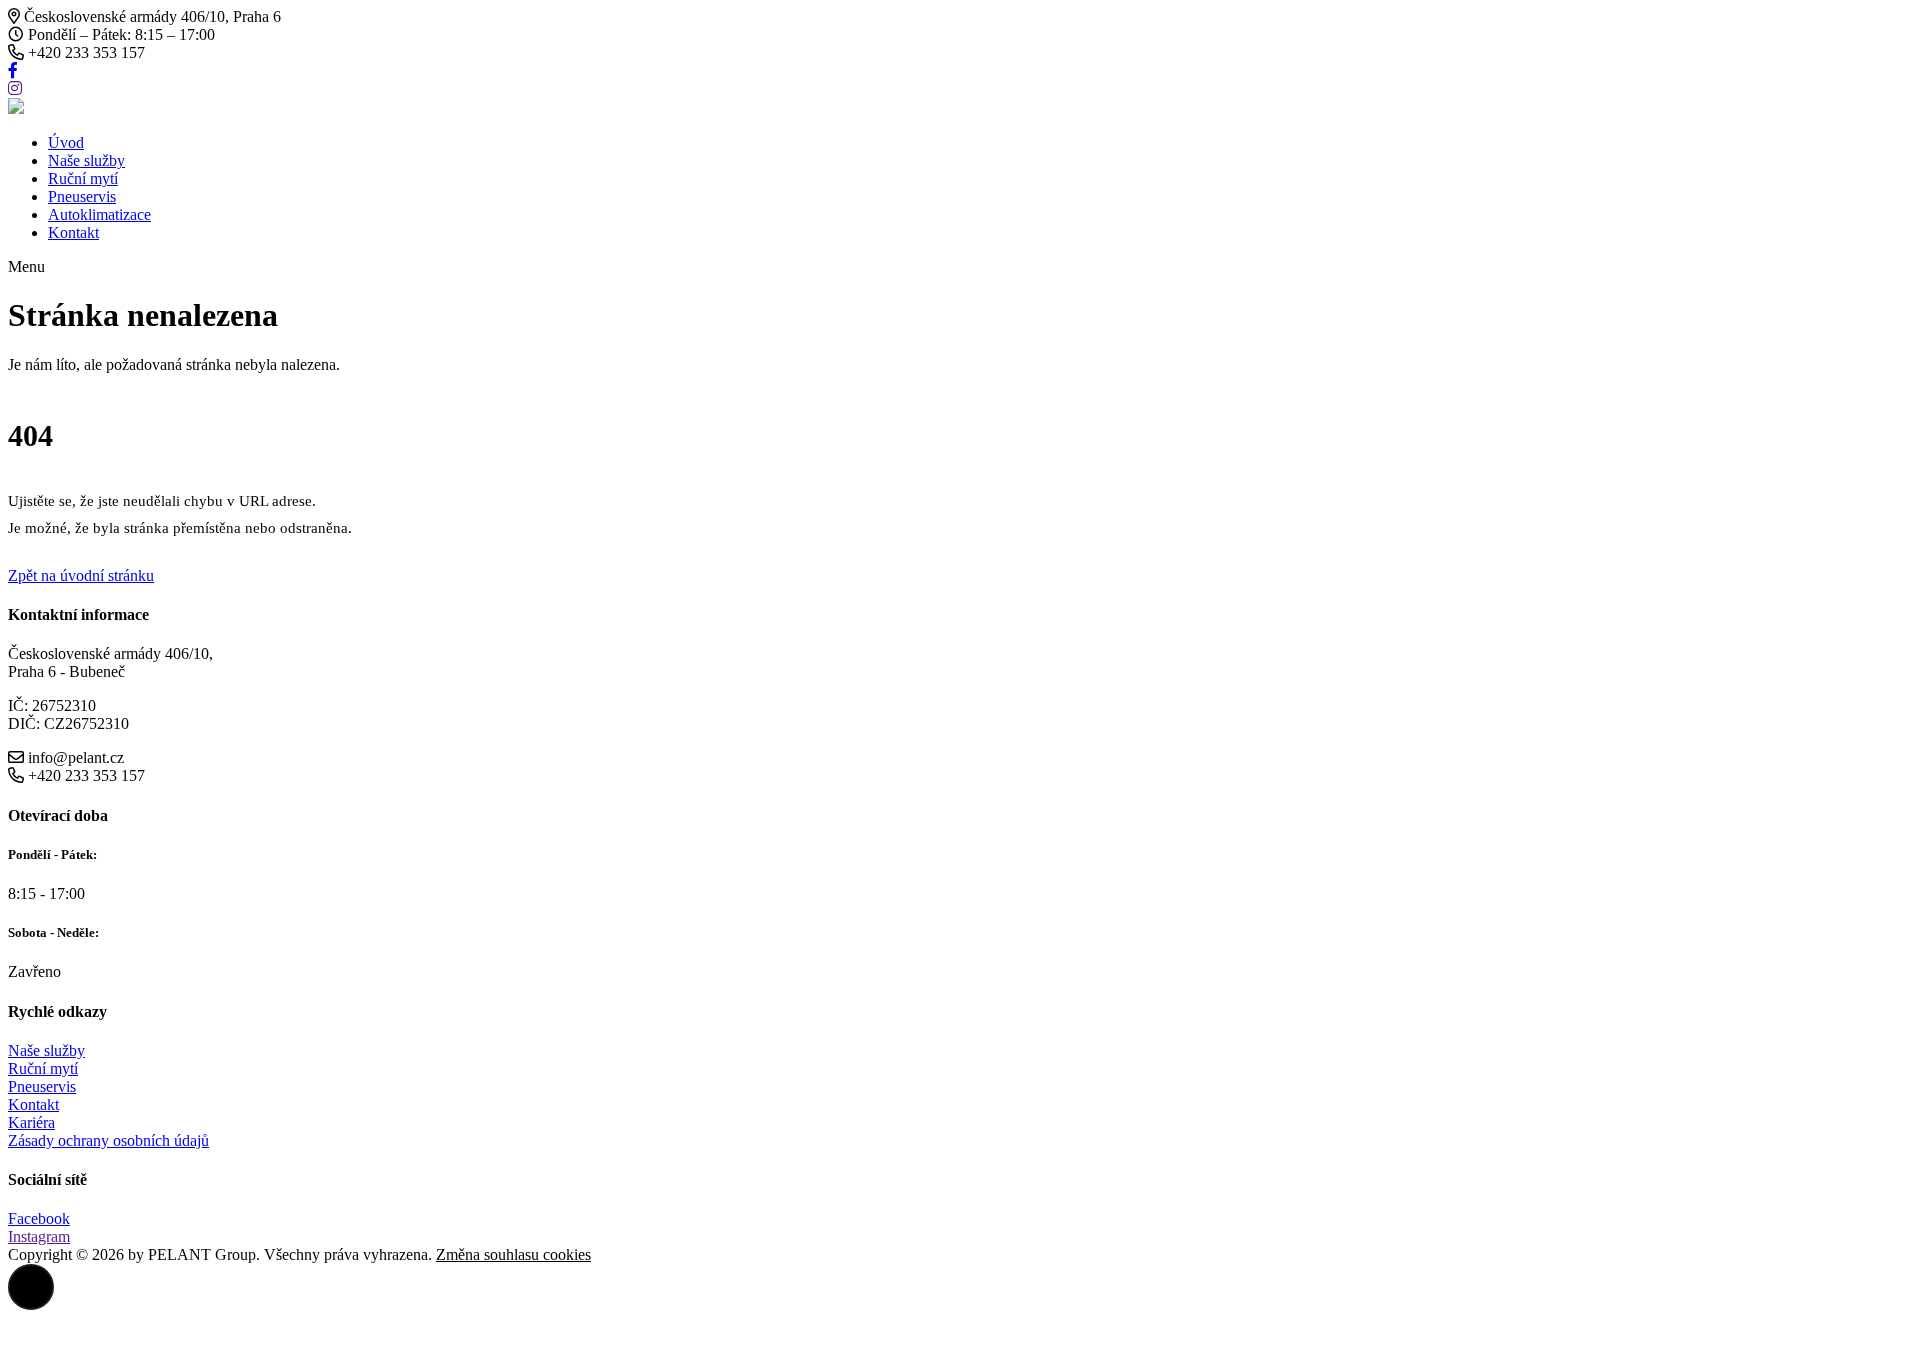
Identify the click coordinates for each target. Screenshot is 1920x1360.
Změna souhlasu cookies (513, 1254)
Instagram (39, 1236)
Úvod (66, 142)
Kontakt (73, 232)
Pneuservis (82, 196)
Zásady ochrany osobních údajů (108, 1140)
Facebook (39, 1218)
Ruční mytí (83, 178)
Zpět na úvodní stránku (81, 575)
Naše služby (86, 160)
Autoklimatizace (99, 214)
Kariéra (31, 1122)
